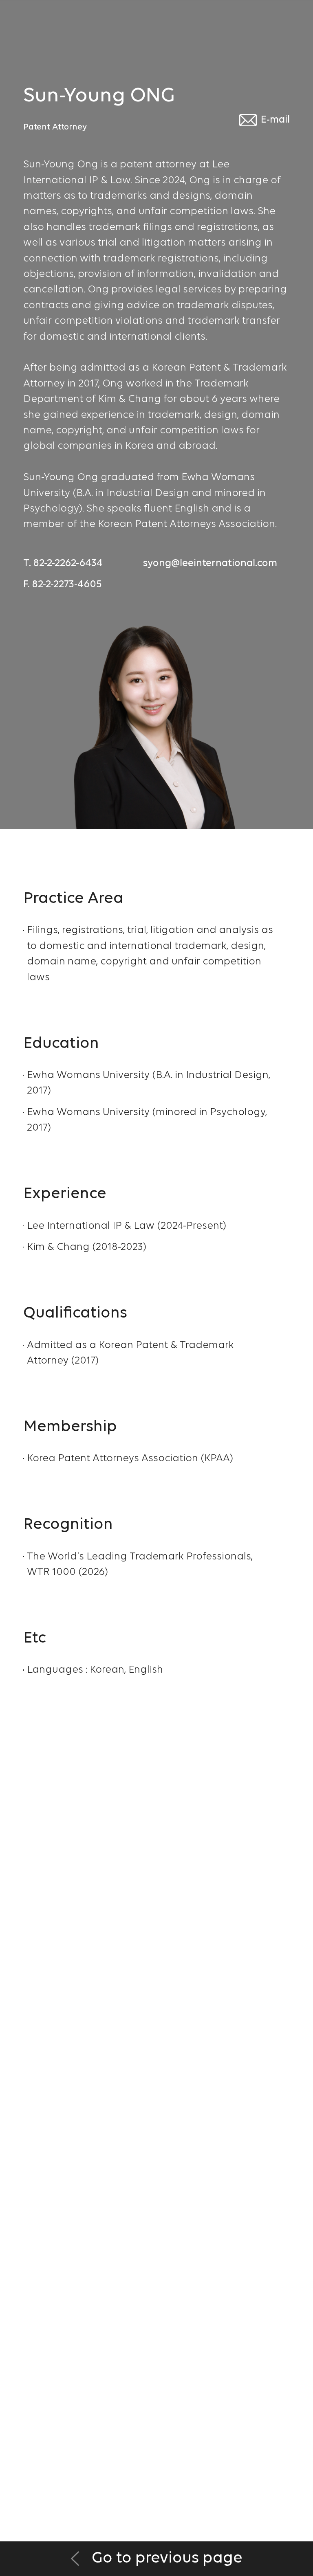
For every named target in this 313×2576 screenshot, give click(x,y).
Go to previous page (165, 2558)
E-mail (275, 120)
